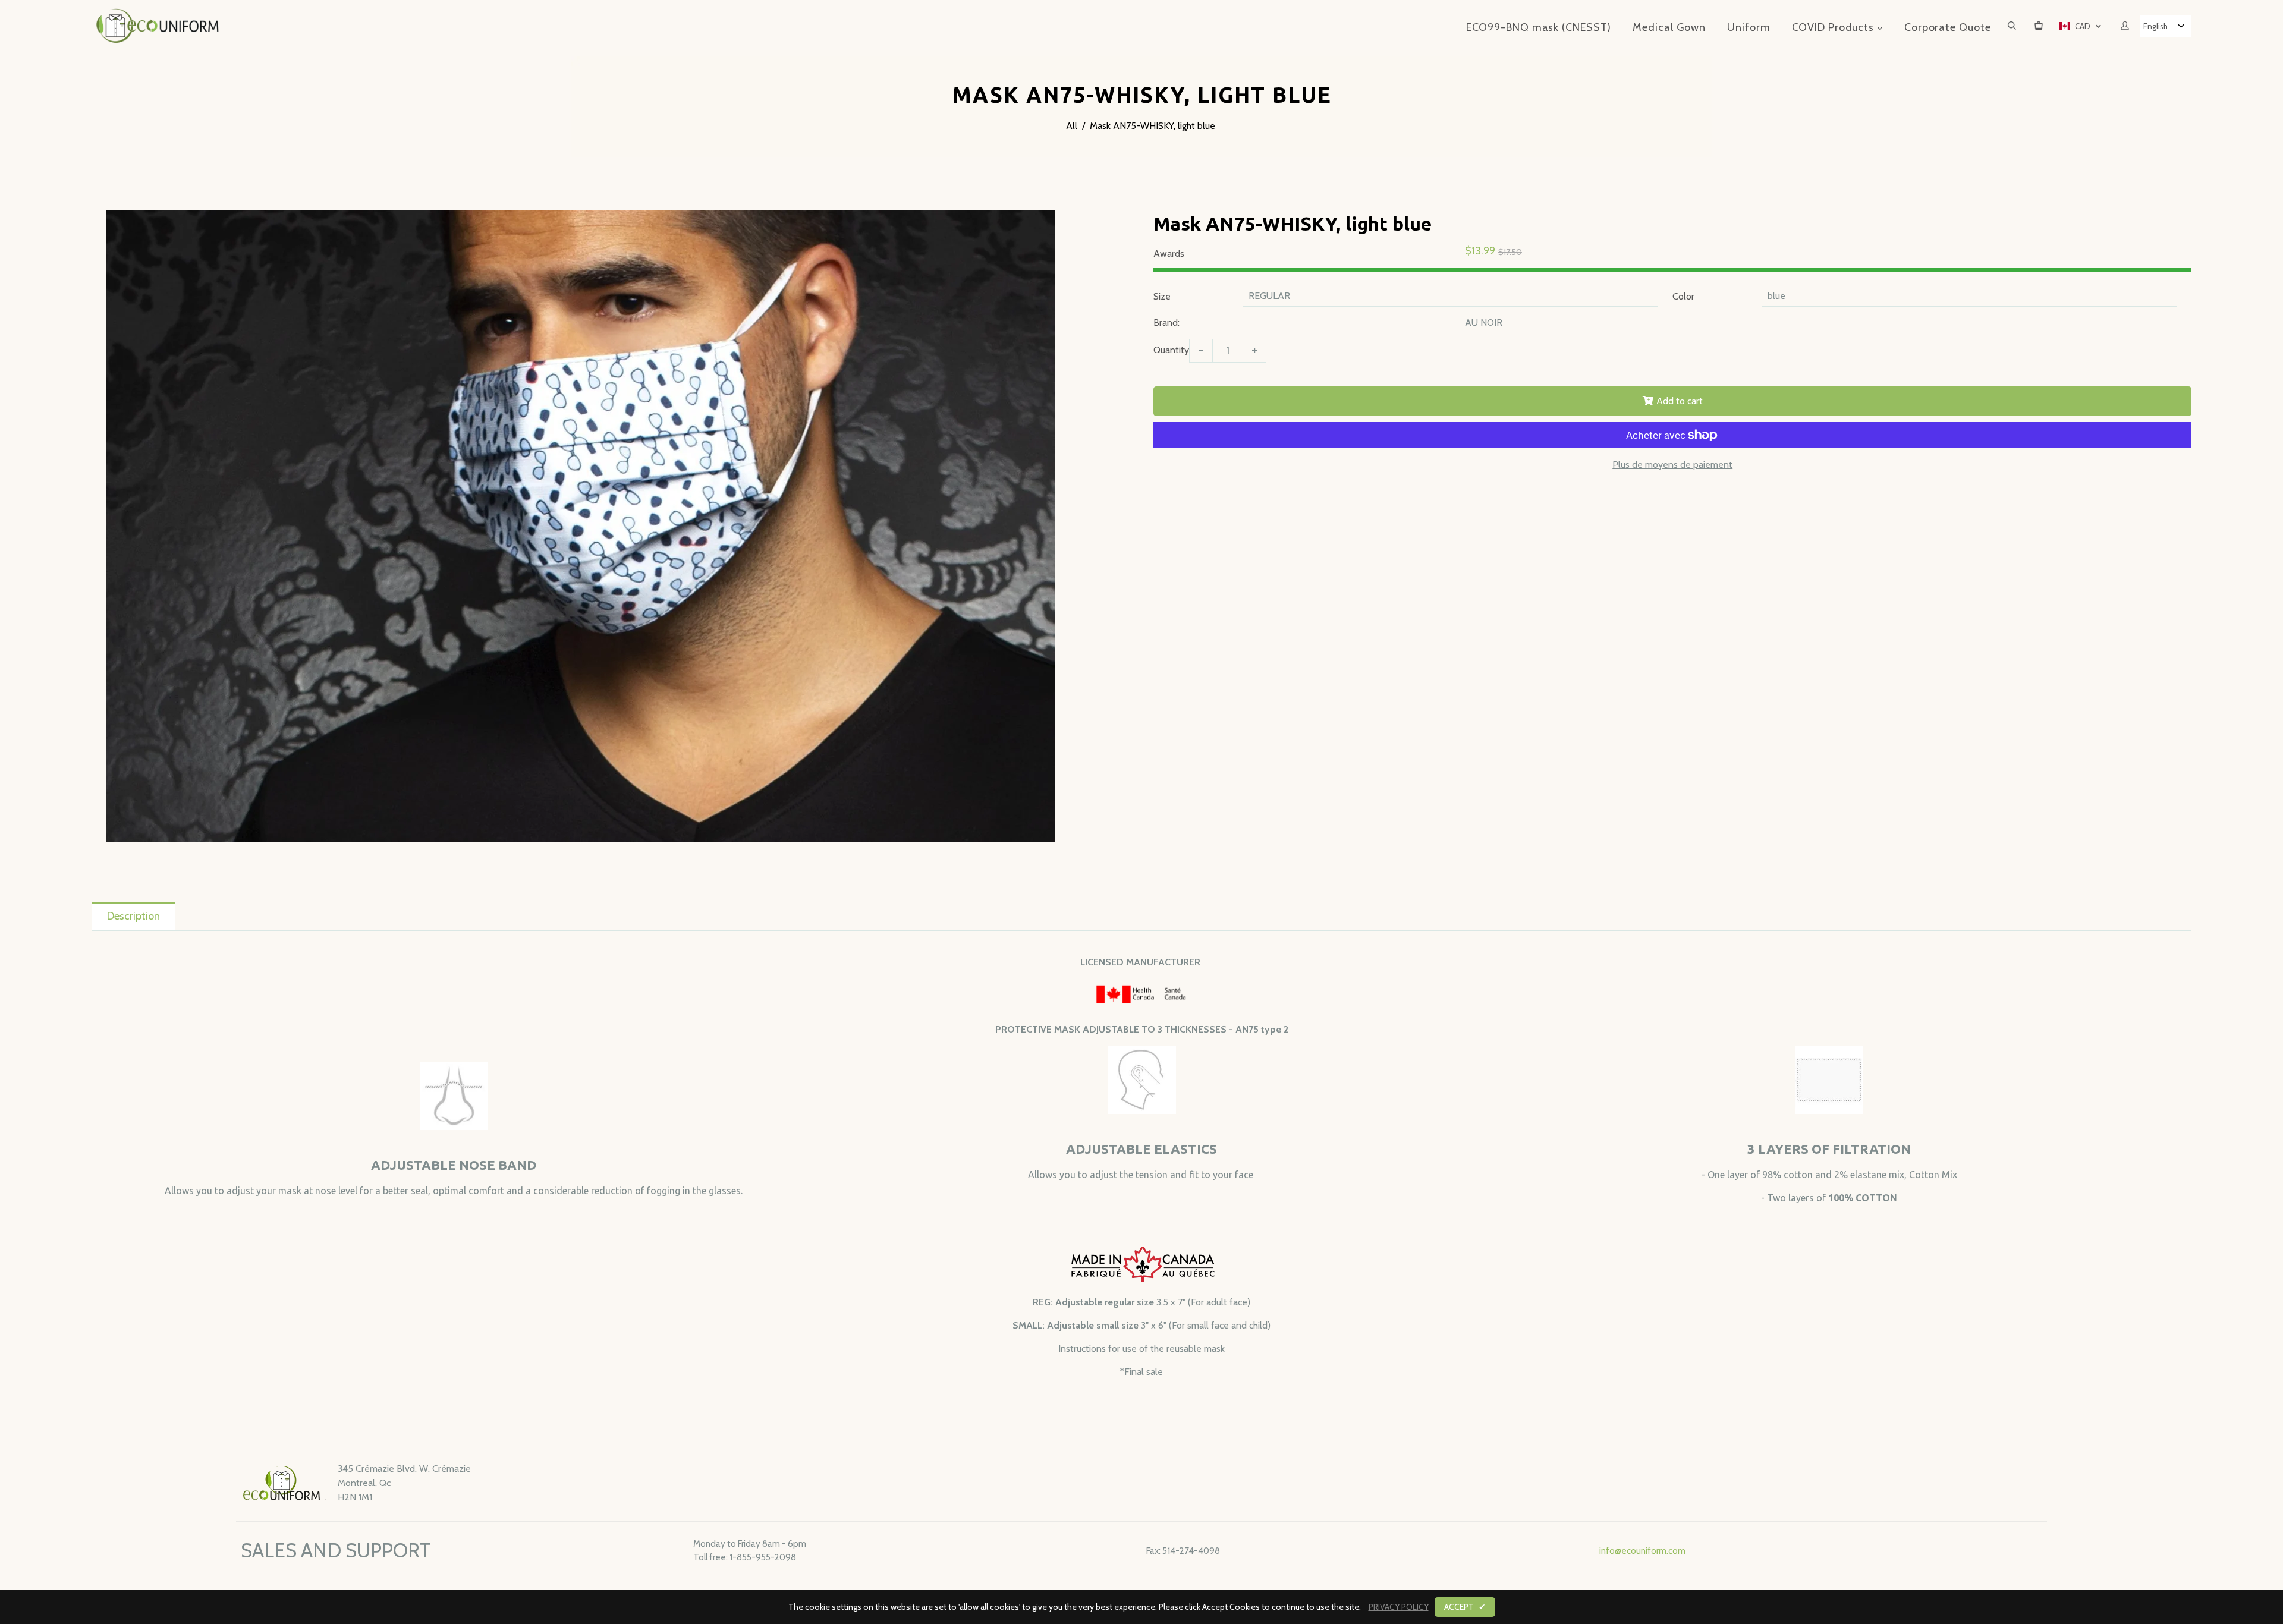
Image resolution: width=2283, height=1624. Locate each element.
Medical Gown (1669, 27)
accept (1465, 1607)
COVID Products (1835, 27)
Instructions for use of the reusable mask (1141, 1348)
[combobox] (2166, 26)
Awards (1169, 254)
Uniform (1749, 27)
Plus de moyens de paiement (1672, 465)
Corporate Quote (1948, 27)
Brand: (1166, 322)
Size (1162, 296)
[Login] (2125, 26)
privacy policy (1399, 1607)
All (1072, 126)
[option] (581, 526)
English (2155, 26)
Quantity (1171, 350)
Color (1683, 296)
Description (133, 916)
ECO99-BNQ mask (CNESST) (1539, 27)
